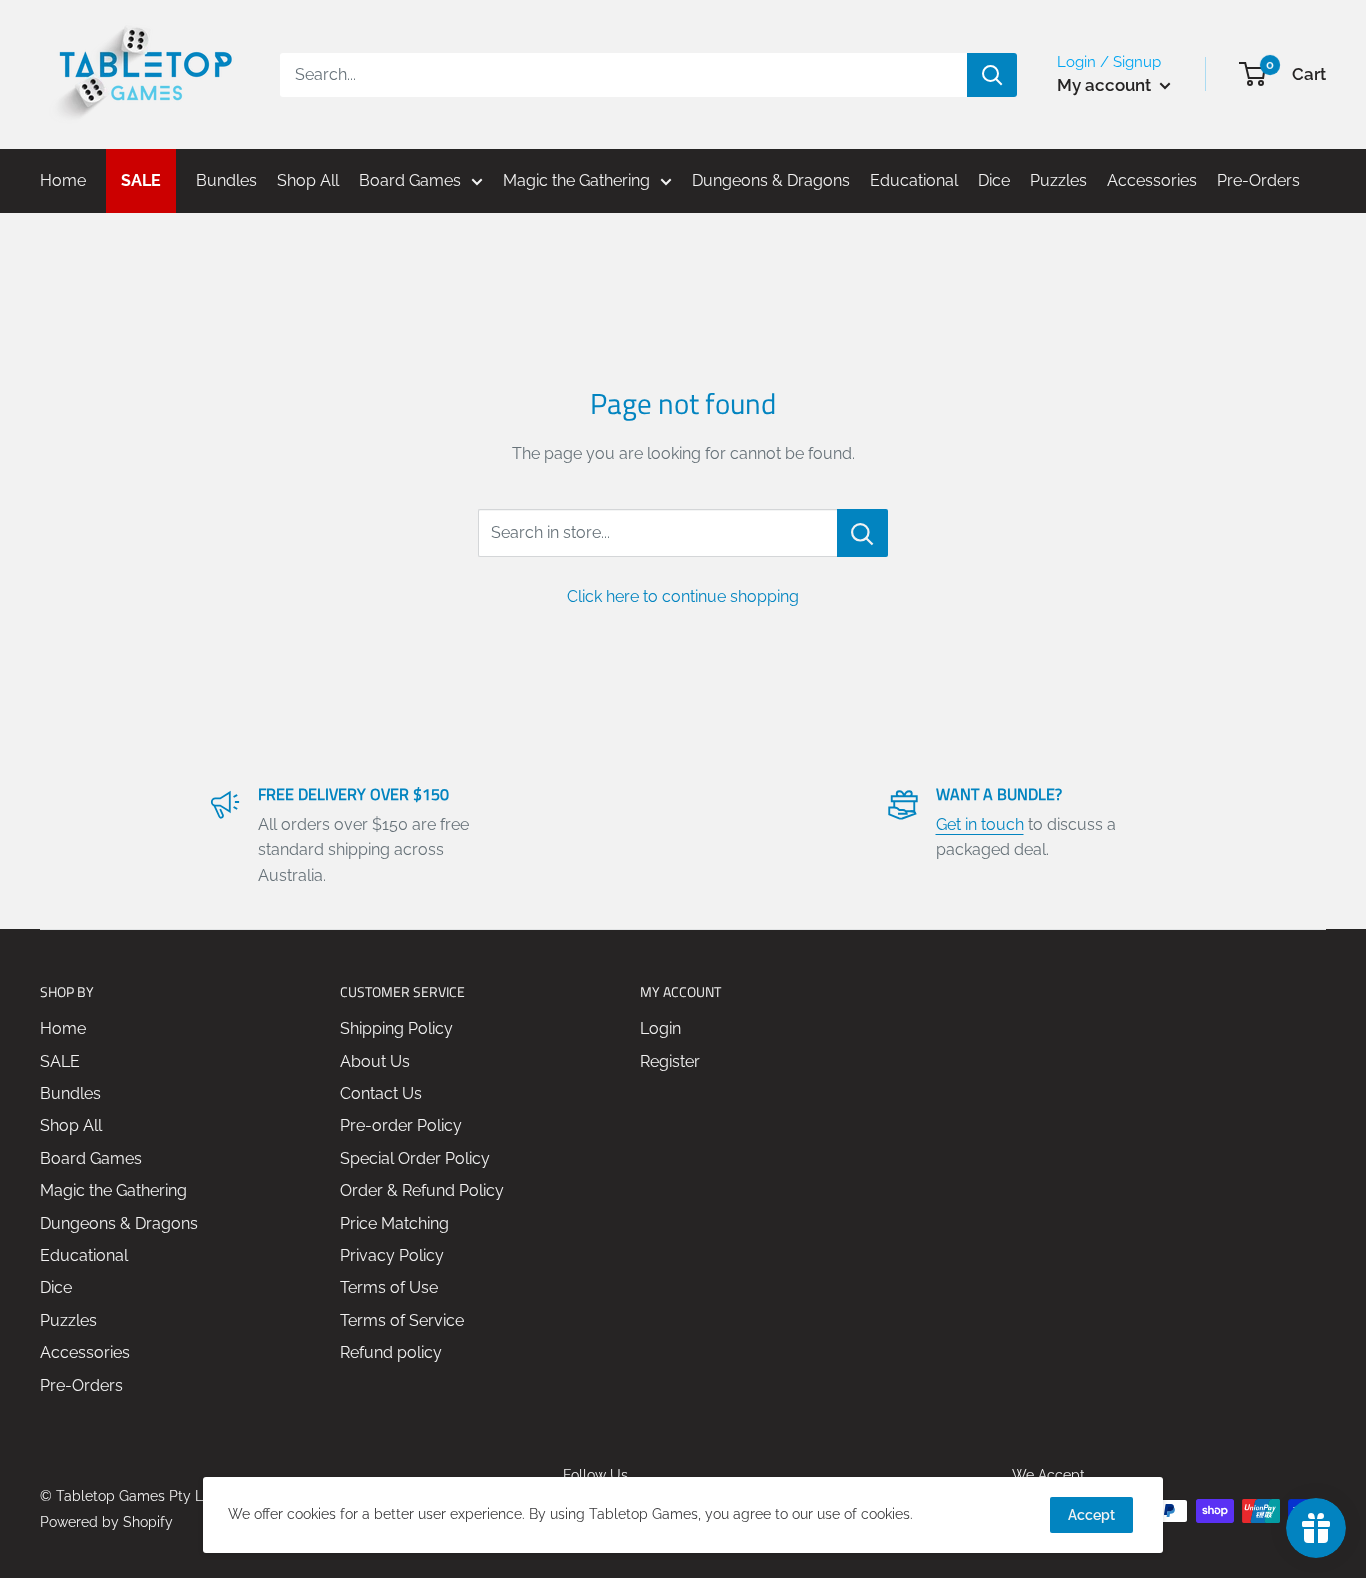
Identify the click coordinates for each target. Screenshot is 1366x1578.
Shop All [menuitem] (308, 180)
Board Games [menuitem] (410, 180)
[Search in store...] (862, 533)
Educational (84, 1255)
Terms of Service (402, 1320)
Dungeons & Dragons (119, 1223)
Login (660, 1028)
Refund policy (391, 1352)
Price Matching (394, 1223)
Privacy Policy (392, 1255)
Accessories (85, 1352)
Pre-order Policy (401, 1125)
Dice (56, 1287)
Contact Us (381, 1093)
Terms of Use (389, 1287)
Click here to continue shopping (683, 596)
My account (1106, 85)
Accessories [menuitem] (1152, 180)
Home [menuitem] (63, 180)
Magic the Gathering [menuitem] (576, 180)
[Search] (992, 75)
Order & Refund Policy (422, 1190)
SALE (60, 1061)
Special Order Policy (415, 1158)
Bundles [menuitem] (226, 180)
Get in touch (980, 824)
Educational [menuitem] (914, 180)
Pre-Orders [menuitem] (1258, 180)
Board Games (91, 1158)
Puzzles (68, 1320)
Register (670, 1061)
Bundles (70, 1093)
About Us (375, 1061)
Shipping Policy (396, 1028)
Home (63, 1028)
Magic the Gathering (113, 1190)
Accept (1091, 1515)
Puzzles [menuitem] (1058, 180)
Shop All (71, 1125)
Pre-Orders (81, 1385)
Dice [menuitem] (994, 180)
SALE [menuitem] (141, 180)
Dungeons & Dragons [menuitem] (771, 180)
